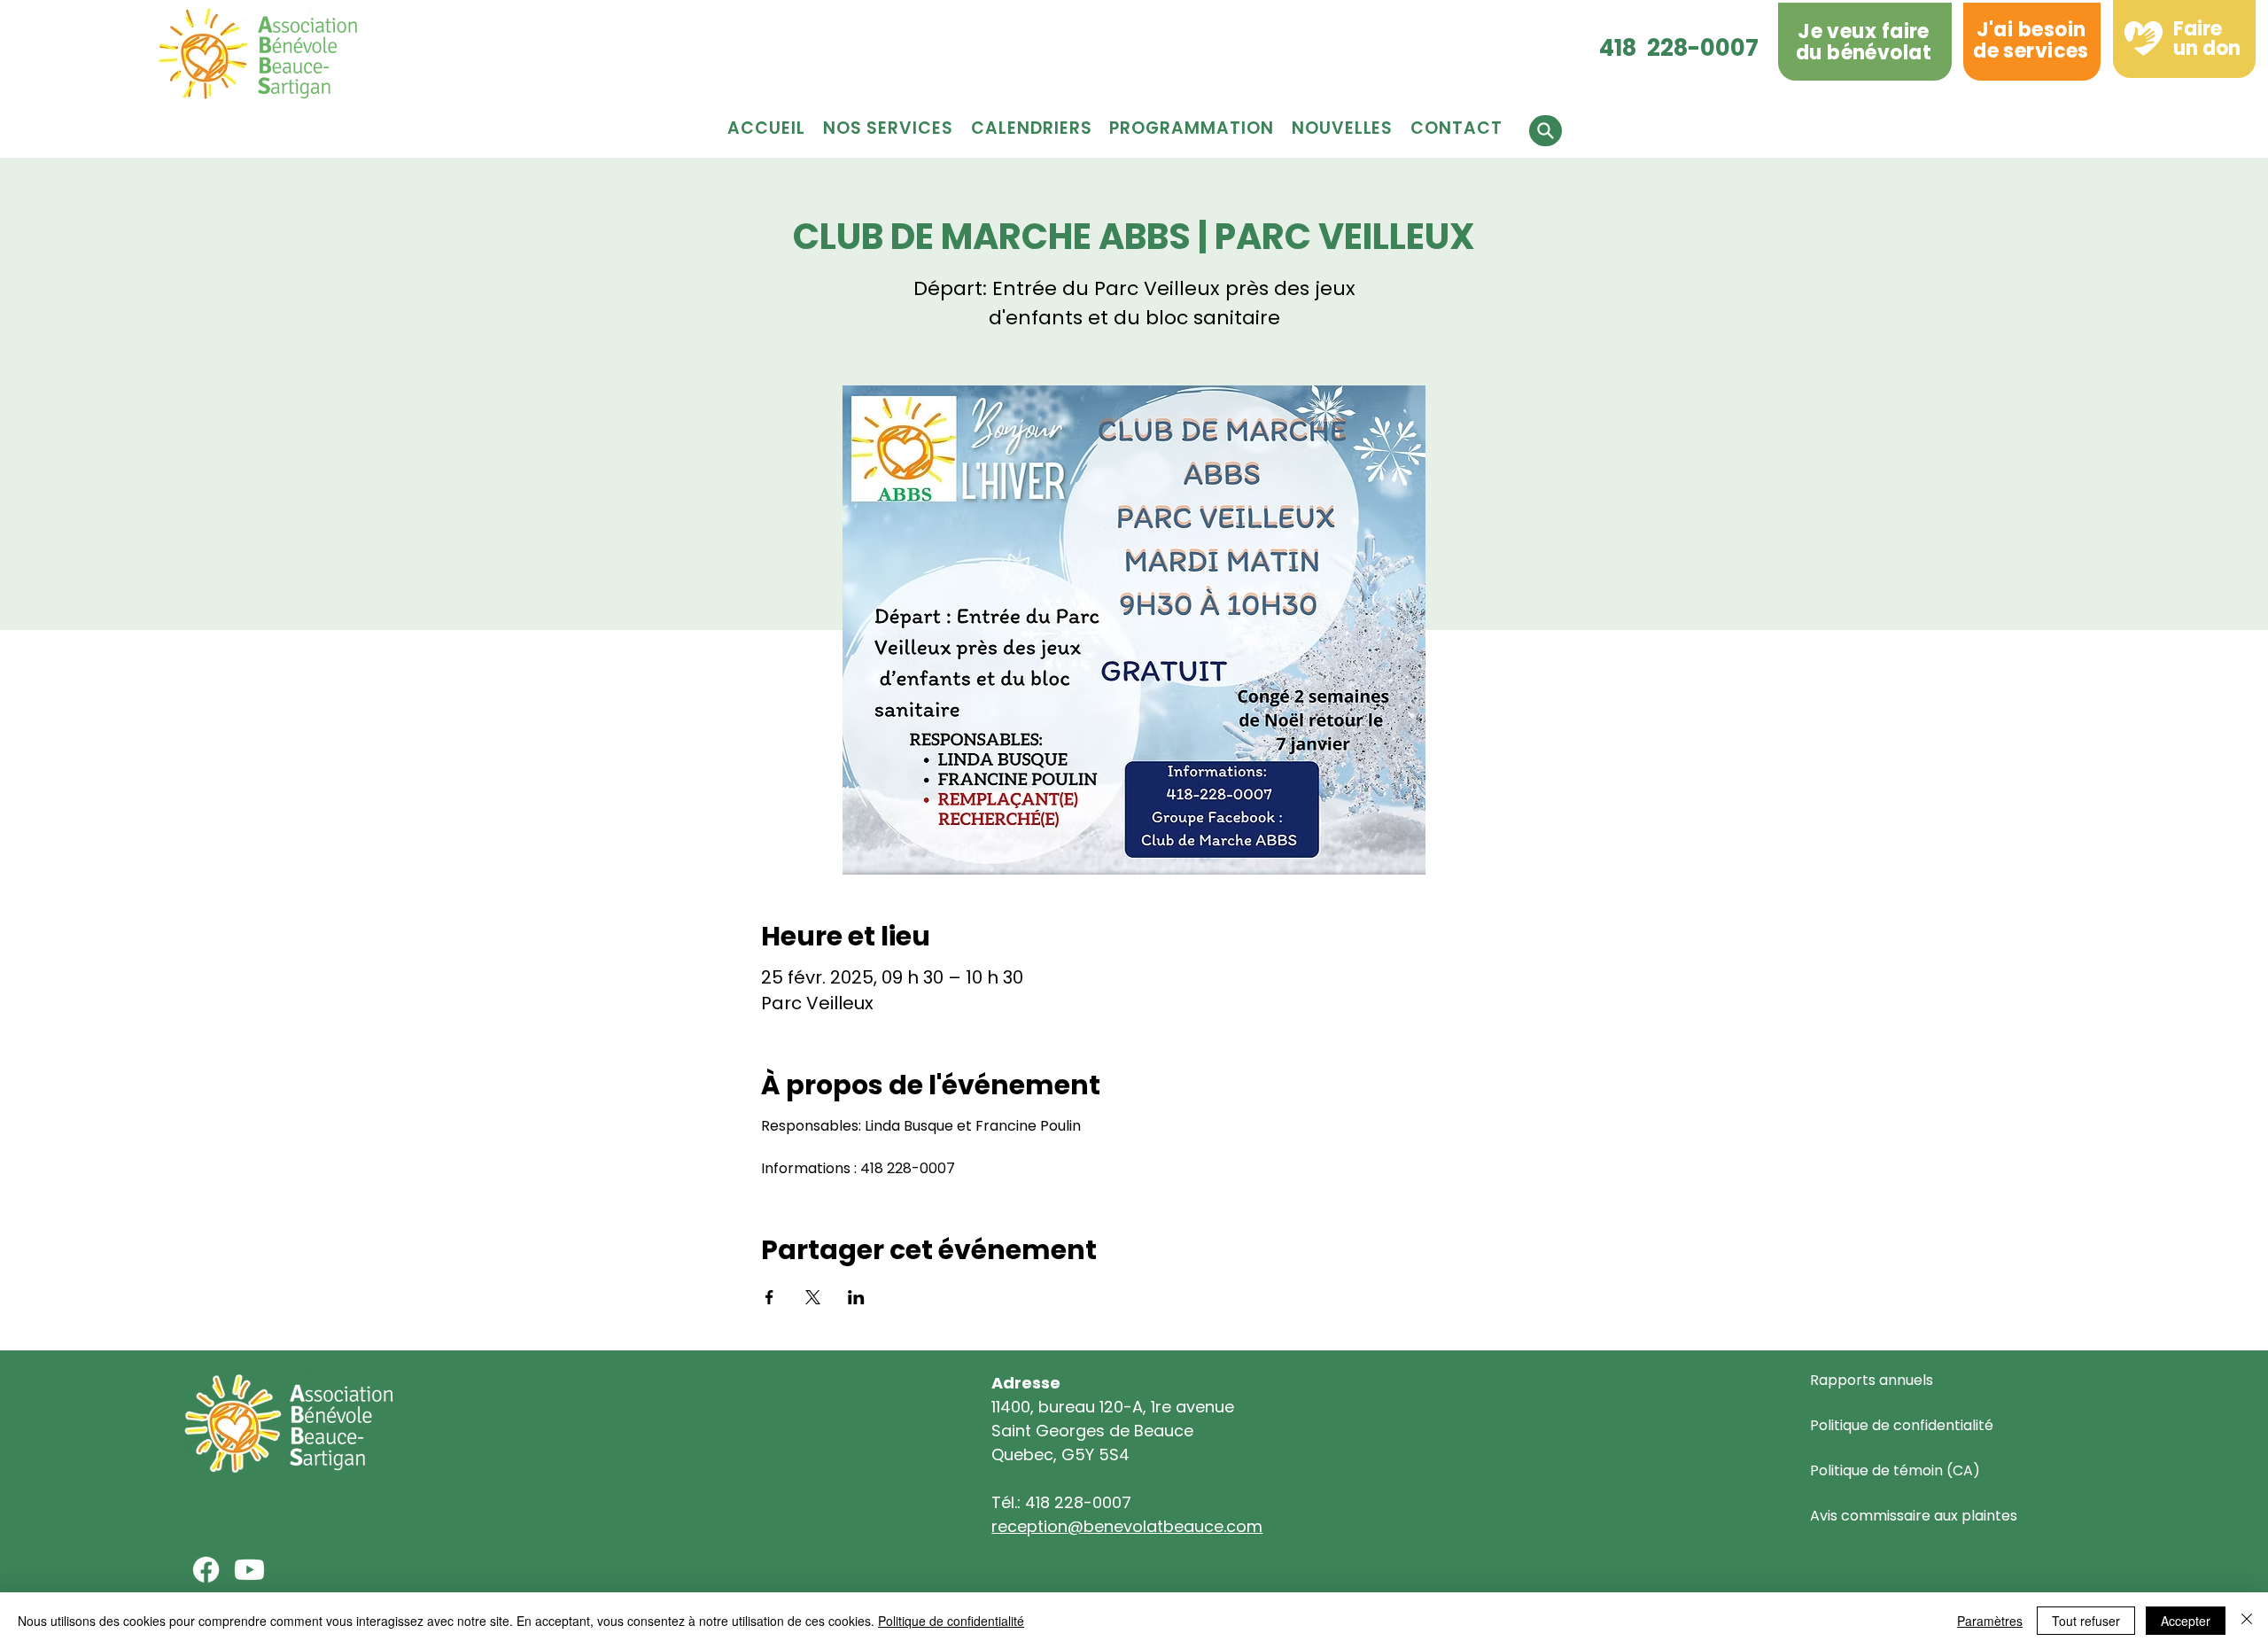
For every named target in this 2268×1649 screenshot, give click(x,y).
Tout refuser (2086, 1621)
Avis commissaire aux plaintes (1914, 1516)
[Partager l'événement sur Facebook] (769, 1297)
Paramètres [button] (1990, 1621)
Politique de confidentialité (1902, 1425)
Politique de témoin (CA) (1895, 1470)
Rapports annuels (1872, 1380)
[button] (1191, 128)
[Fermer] (2247, 1621)
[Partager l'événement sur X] (813, 1297)
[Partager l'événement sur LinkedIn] (856, 1297)
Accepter (2186, 1621)
